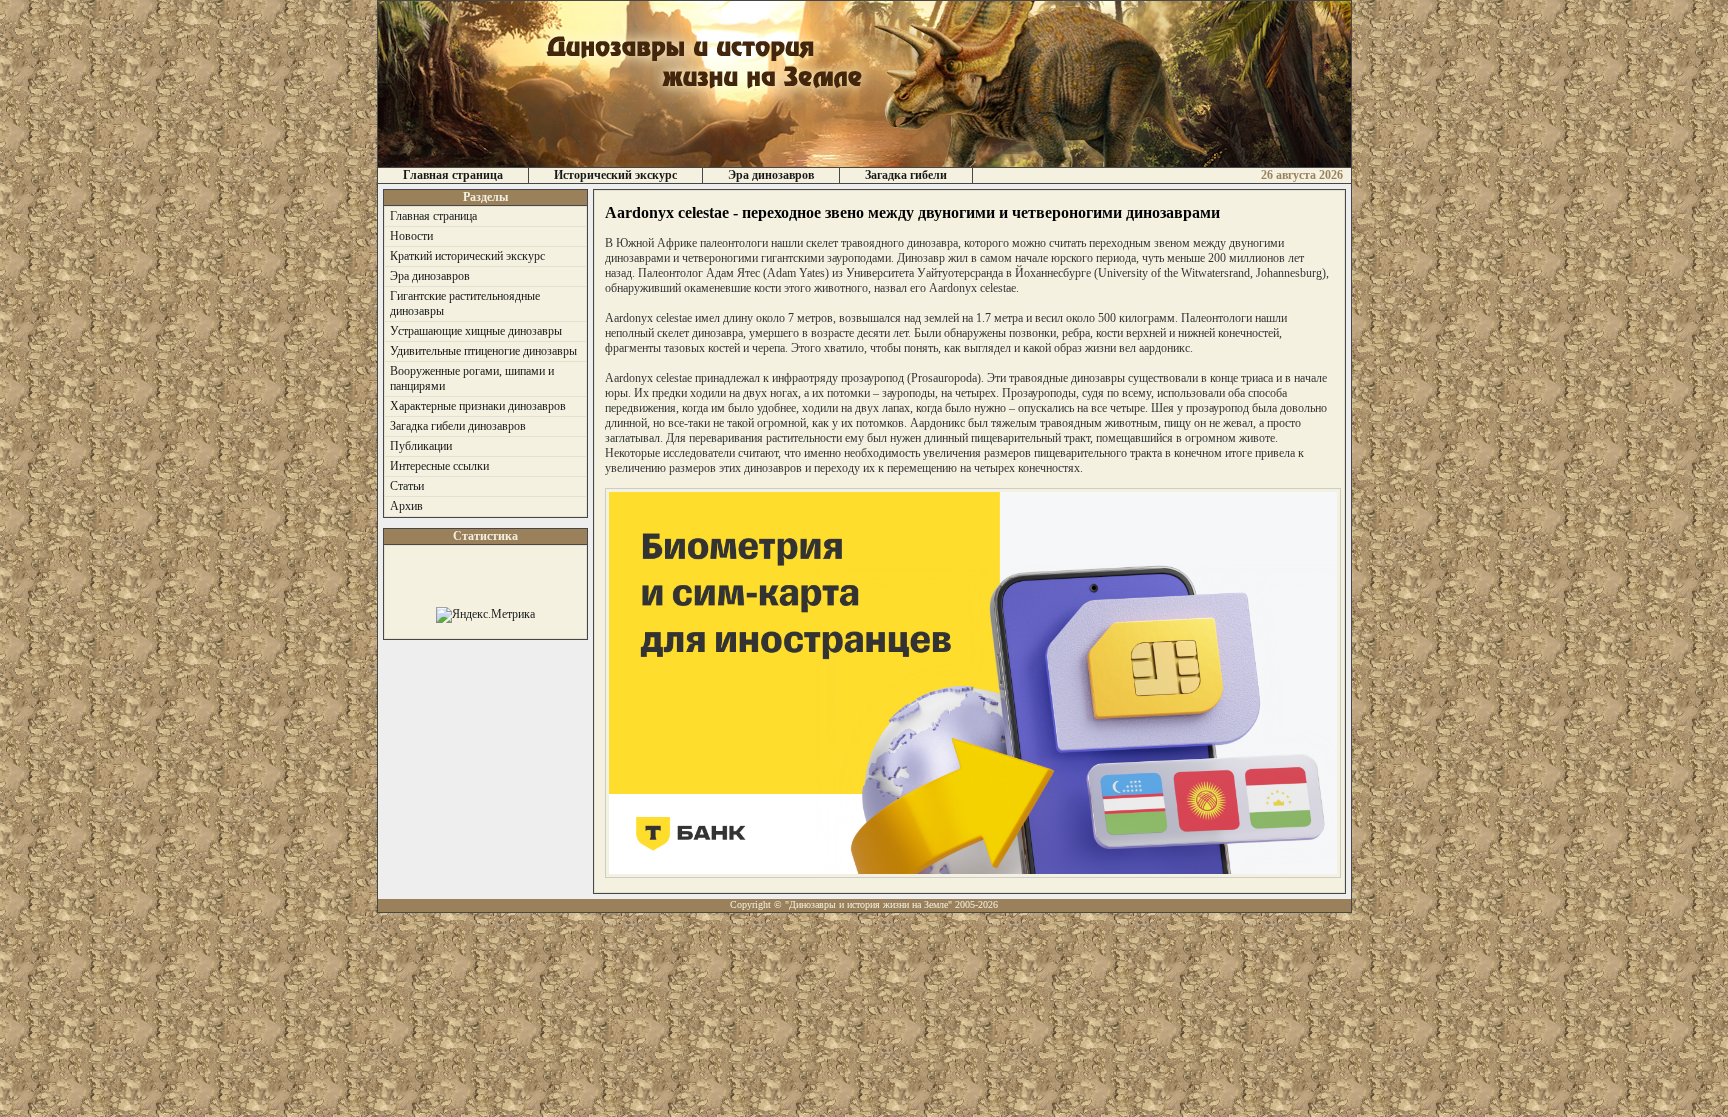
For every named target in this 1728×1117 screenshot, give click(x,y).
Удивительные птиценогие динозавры (483, 351)
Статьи (407, 486)
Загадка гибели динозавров (458, 426)
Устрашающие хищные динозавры (476, 331)
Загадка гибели (906, 175)
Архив (406, 506)
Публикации (421, 446)
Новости (411, 236)
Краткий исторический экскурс (467, 256)
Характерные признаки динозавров (478, 406)
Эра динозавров (771, 175)
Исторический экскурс (615, 175)
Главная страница (453, 175)
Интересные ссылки (439, 466)
